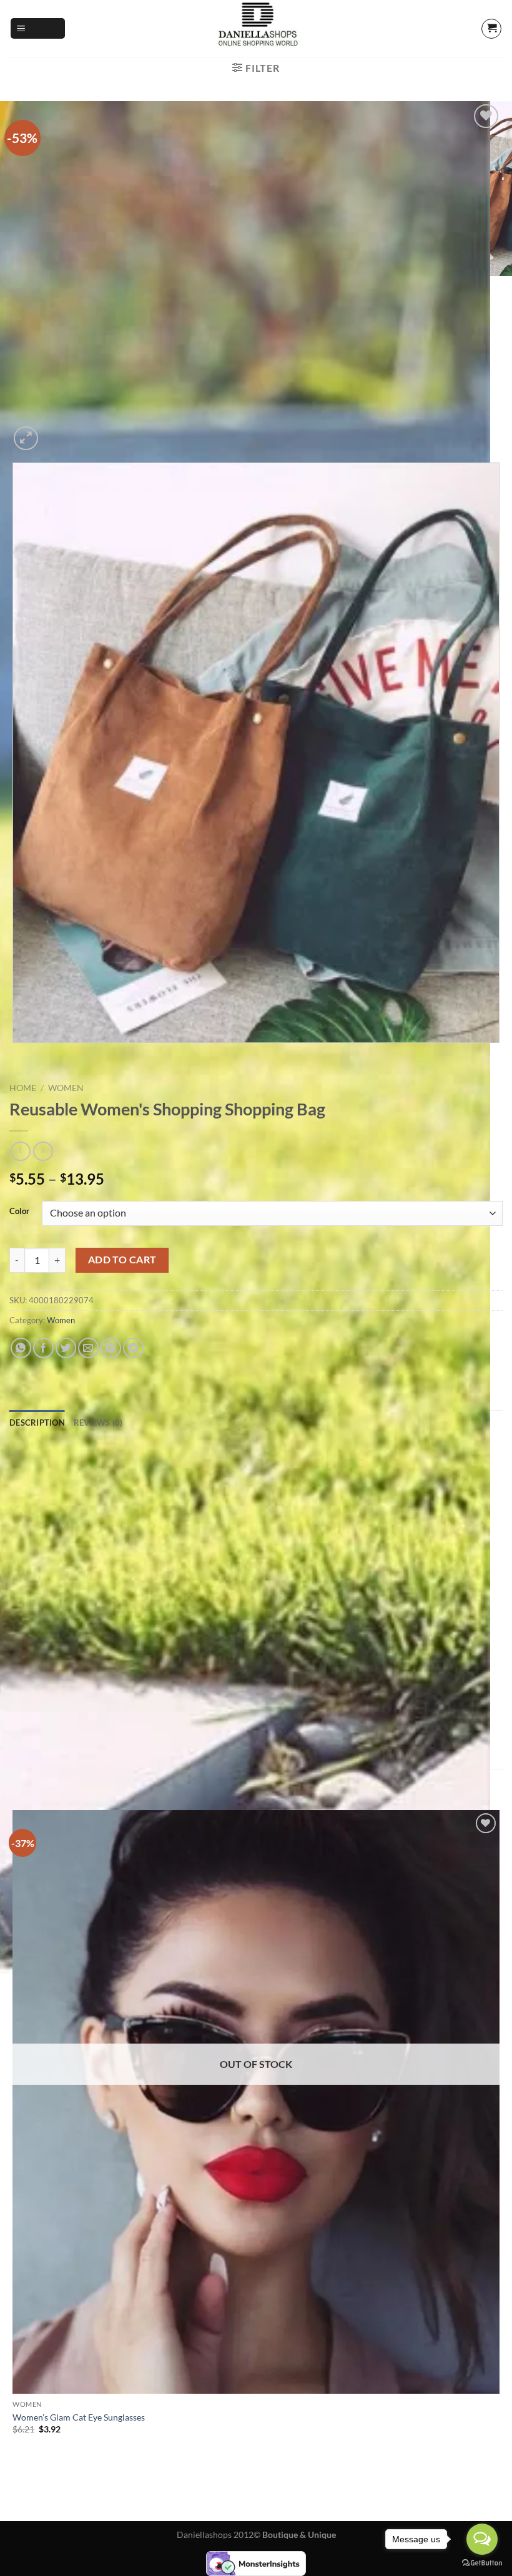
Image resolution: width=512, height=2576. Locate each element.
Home (23, 1088)
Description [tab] (37, 1423)
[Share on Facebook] (43, 1348)
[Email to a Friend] (88, 1348)
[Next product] (20, 1151)
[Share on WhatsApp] (21, 1348)
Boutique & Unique (299, 2534)
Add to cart (122, 1260)
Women (66, 1088)
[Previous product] (43, 1151)
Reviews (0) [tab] (98, 1423)
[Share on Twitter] (66, 1348)
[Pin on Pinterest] (111, 1348)
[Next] (56, 432)
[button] (38, 28)
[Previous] (15, 1055)
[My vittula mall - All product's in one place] (256, 28)
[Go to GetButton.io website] (482, 2563)
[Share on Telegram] (133, 1348)
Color (19, 1212)
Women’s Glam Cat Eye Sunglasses (79, 2417)
